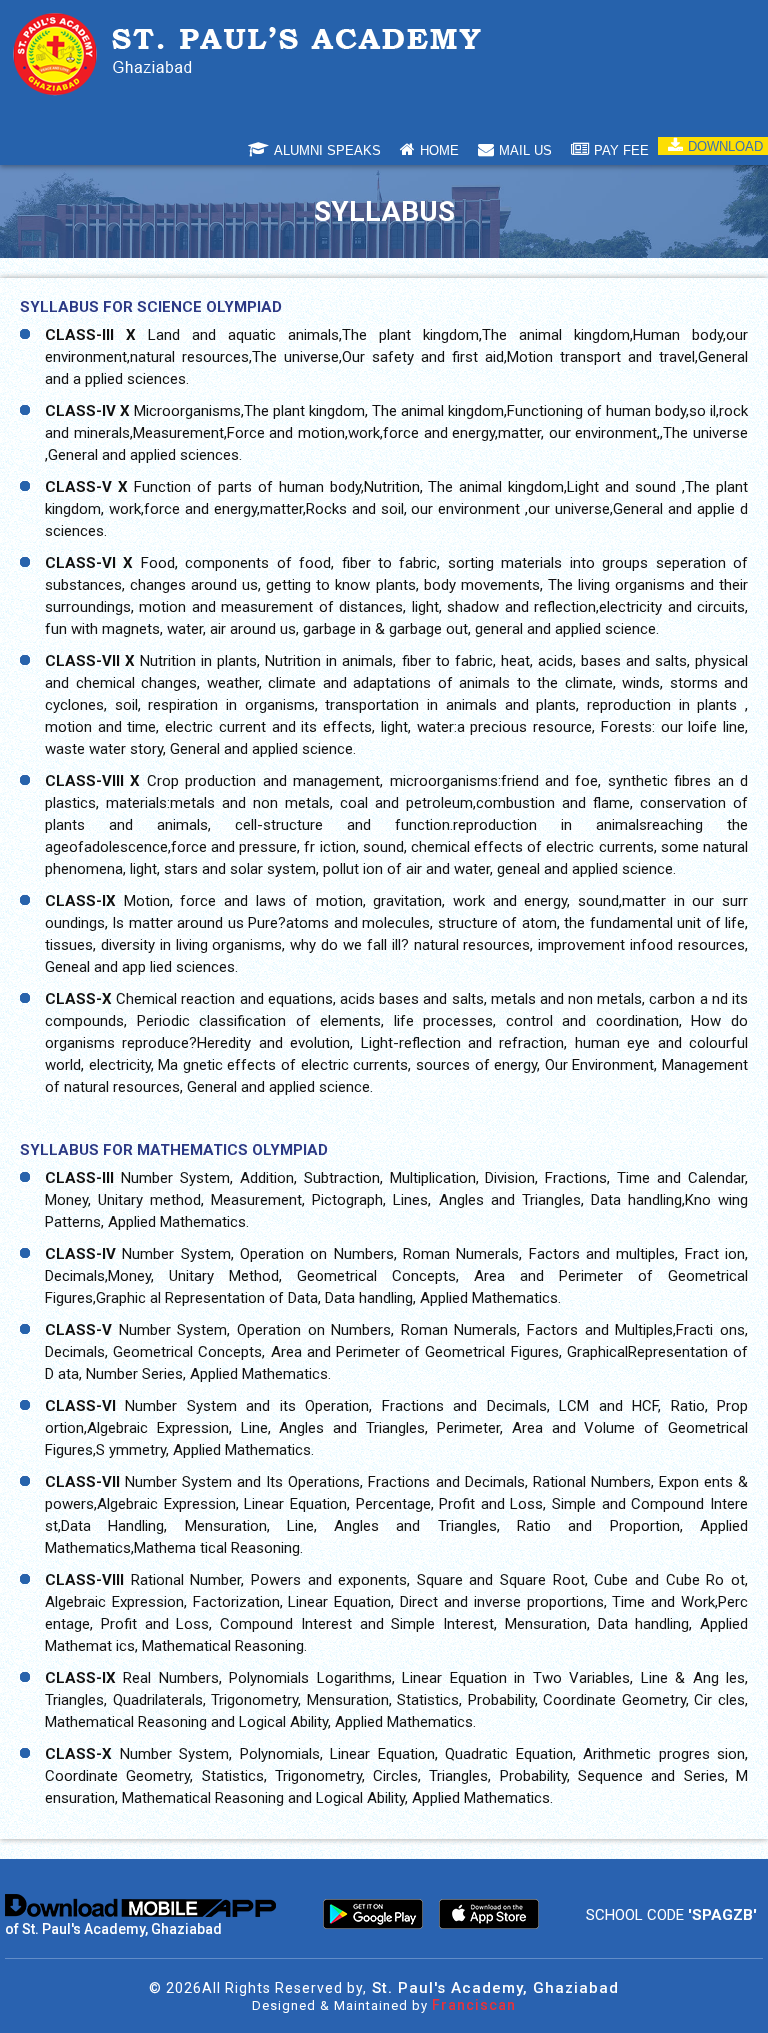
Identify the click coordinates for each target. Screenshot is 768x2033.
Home (439, 150)
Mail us (525, 150)
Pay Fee (621, 150)
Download (725, 146)
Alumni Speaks (327, 150)
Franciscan (474, 2005)
